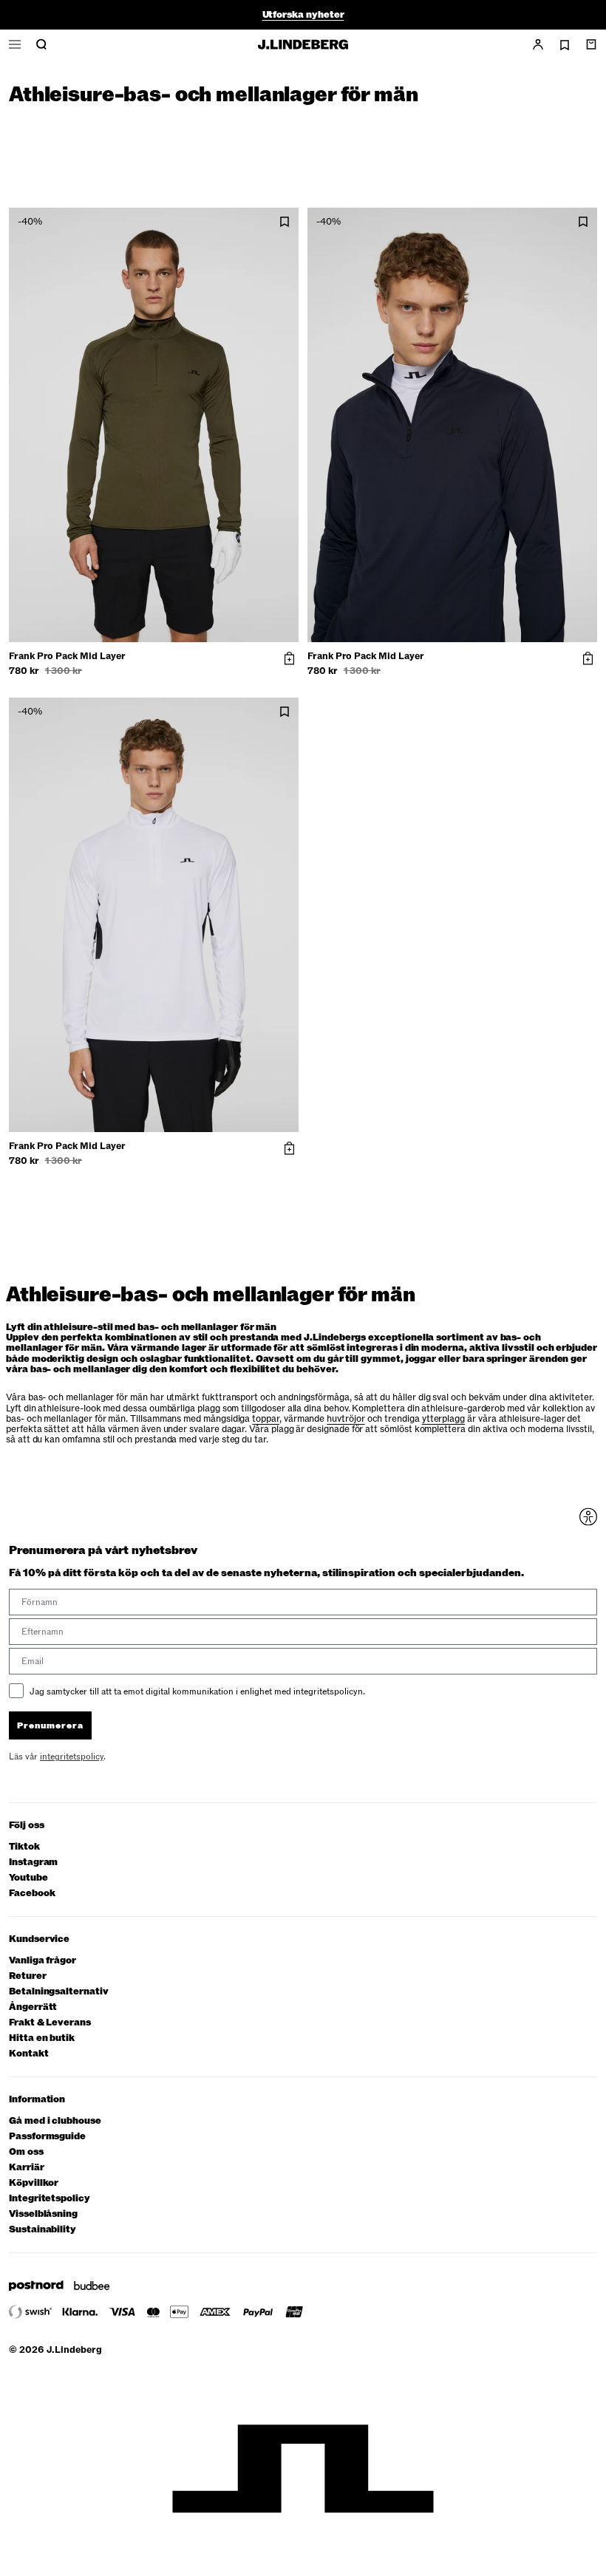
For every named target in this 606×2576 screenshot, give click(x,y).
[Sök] (41, 44)
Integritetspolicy (50, 2199)
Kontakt (29, 2054)
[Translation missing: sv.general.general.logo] (303, 44)
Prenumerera (50, 1725)
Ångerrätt (33, 2007)
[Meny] (15, 44)
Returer (28, 1976)
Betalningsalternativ (59, 1992)
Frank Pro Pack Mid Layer (67, 656)
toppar (266, 1419)
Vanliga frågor (42, 1961)
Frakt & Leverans (50, 2023)
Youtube (28, 1878)
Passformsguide (47, 2137)
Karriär (27, 2168)
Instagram (33, 1863)
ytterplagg (443, 1419)
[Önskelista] (565, 45)
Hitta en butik (42, 2038)
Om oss (26, 2152)
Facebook (32, 1894)
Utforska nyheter (303, 15)
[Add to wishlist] (285, 222)
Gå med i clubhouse (55, 2121)
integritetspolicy (72, 1756)
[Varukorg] (591, 44)
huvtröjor (345, 1419)
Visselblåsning (43, 2214)
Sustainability (42, 2230)
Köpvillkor (34, 2183)
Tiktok (24, 1847)
